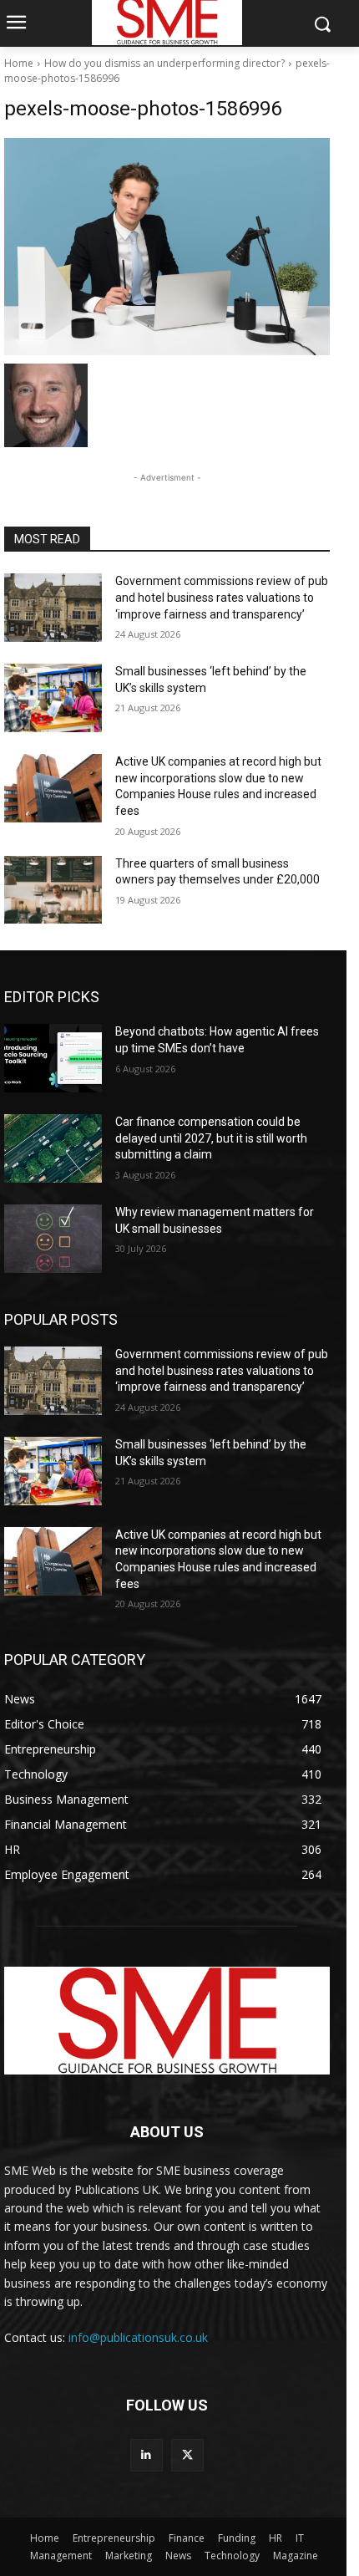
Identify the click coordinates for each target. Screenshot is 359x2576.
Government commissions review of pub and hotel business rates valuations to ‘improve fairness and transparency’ (222, 597)
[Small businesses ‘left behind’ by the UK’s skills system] (53, 698)
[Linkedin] (147, 2455)
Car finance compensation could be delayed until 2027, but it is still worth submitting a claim (211, 1138)
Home (19, 63)
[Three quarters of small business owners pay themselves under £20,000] (53, 890)
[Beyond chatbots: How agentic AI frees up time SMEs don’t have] (53, 1058)
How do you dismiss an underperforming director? (164, 63)
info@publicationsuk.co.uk (138, 2337)
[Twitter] (187, 2455)
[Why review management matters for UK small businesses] (53, 1239)
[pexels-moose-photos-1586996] (167, 247)
